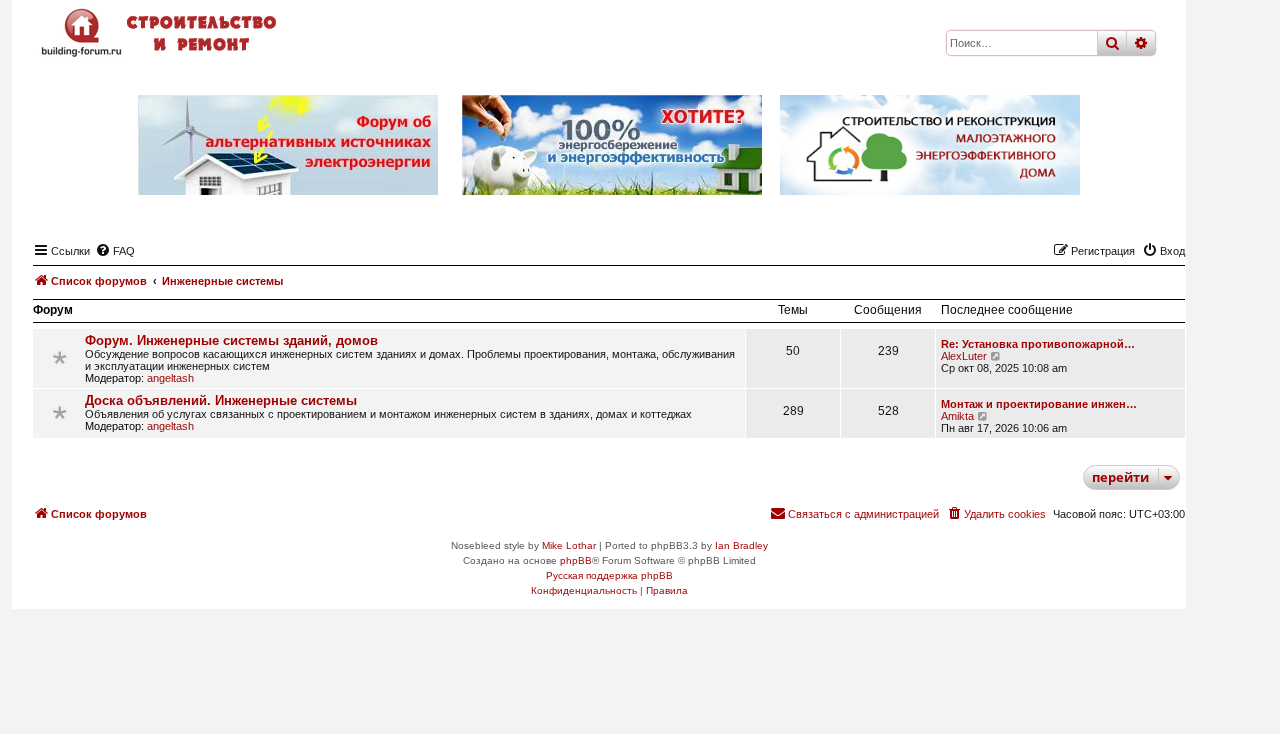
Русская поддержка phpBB (609, 575)
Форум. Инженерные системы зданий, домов (231, 340)
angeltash (170, 378)
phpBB (576, 560)
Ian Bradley (741, 545)
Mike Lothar (569, 545)
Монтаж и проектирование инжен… (1039, 404)
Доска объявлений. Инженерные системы (221, 400)
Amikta (957, 416)
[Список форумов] (161, 32)
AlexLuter (964, 356)
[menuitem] (115, 251)
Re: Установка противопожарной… (1038, 344)
